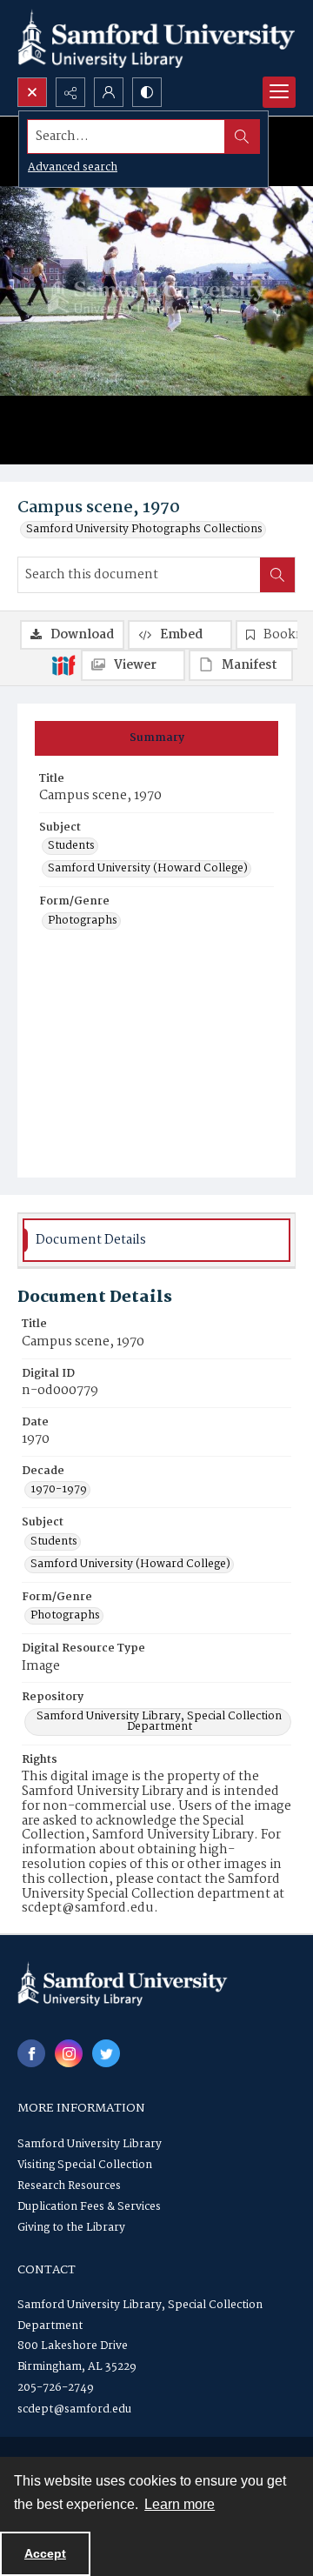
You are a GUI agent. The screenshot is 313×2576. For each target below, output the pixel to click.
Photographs (83, 921)
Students (71, 846)
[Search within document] (277, 575)
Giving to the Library (71, 2228)
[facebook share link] (31, 2053)
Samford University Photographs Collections (144, 530)
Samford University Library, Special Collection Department (159, 1722)
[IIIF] (63, 664)
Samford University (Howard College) (148, 869)
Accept (45, 2553)
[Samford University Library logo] (156, 39)
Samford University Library (90, 2144)
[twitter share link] (106, 2053)
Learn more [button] (180, 2504)
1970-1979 (59, 1490)
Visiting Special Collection (85, 2165)
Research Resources (69, 2186)
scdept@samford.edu (74, 2409)
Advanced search (73, 167)
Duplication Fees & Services (89, 2207)
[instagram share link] (69, 2053)
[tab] (156, 738)
